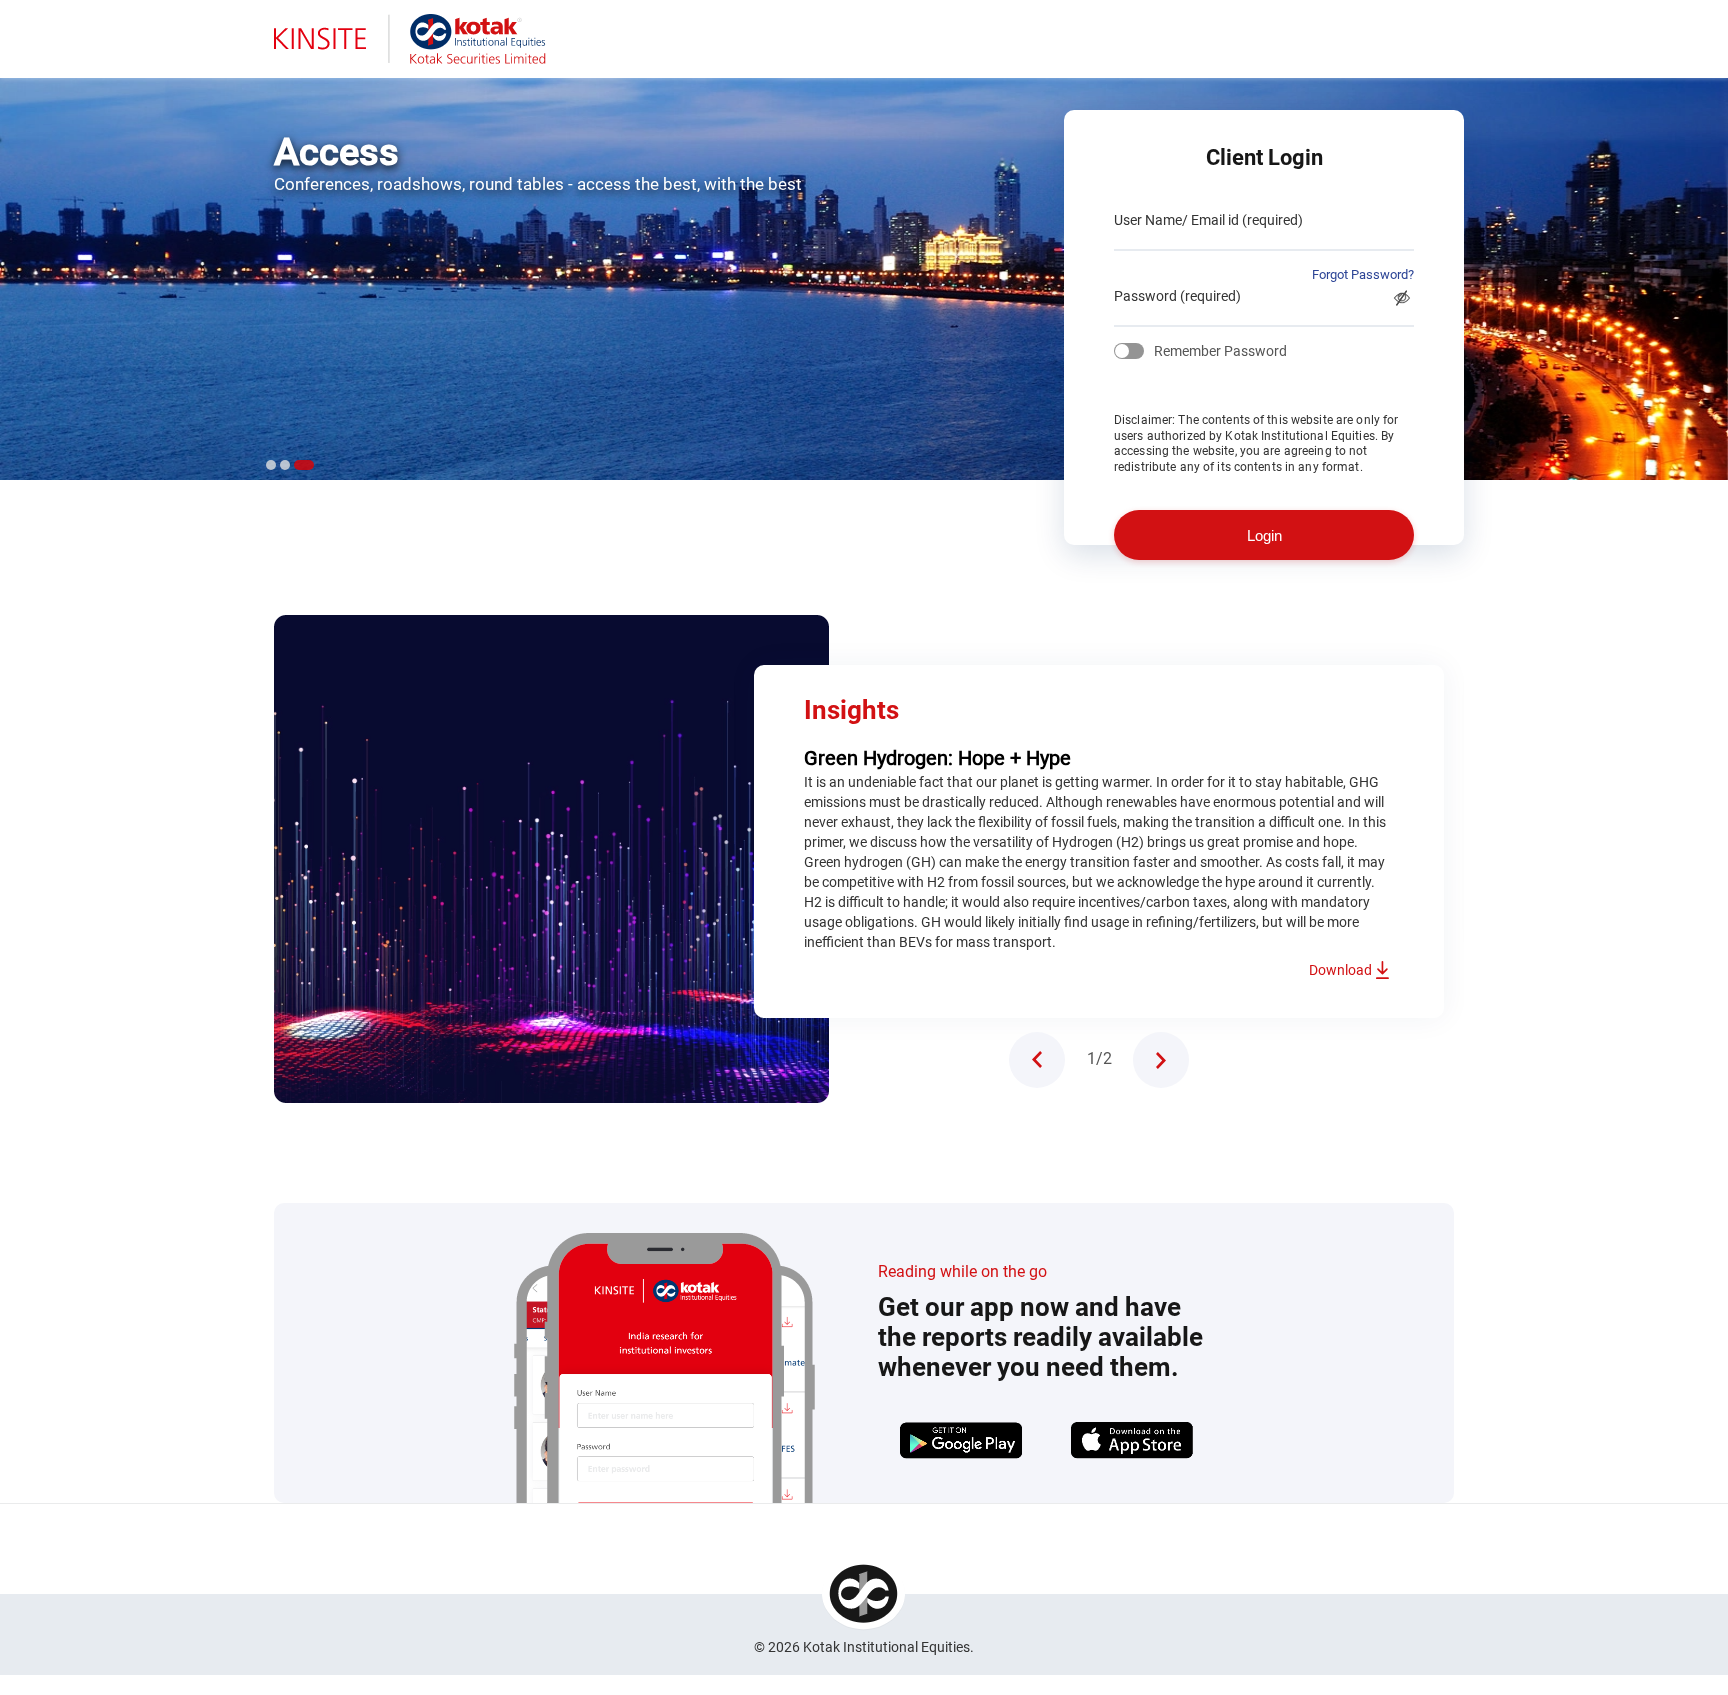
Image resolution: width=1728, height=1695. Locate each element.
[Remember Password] (1129, 351)
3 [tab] (304, 465)
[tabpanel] (864, 270)
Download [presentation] (1340, 970)
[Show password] (1402, 298)
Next (1161, 1060)
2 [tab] (285, 465)
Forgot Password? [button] (1363, 274)
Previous (1037, 1060)
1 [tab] (271, 465)
